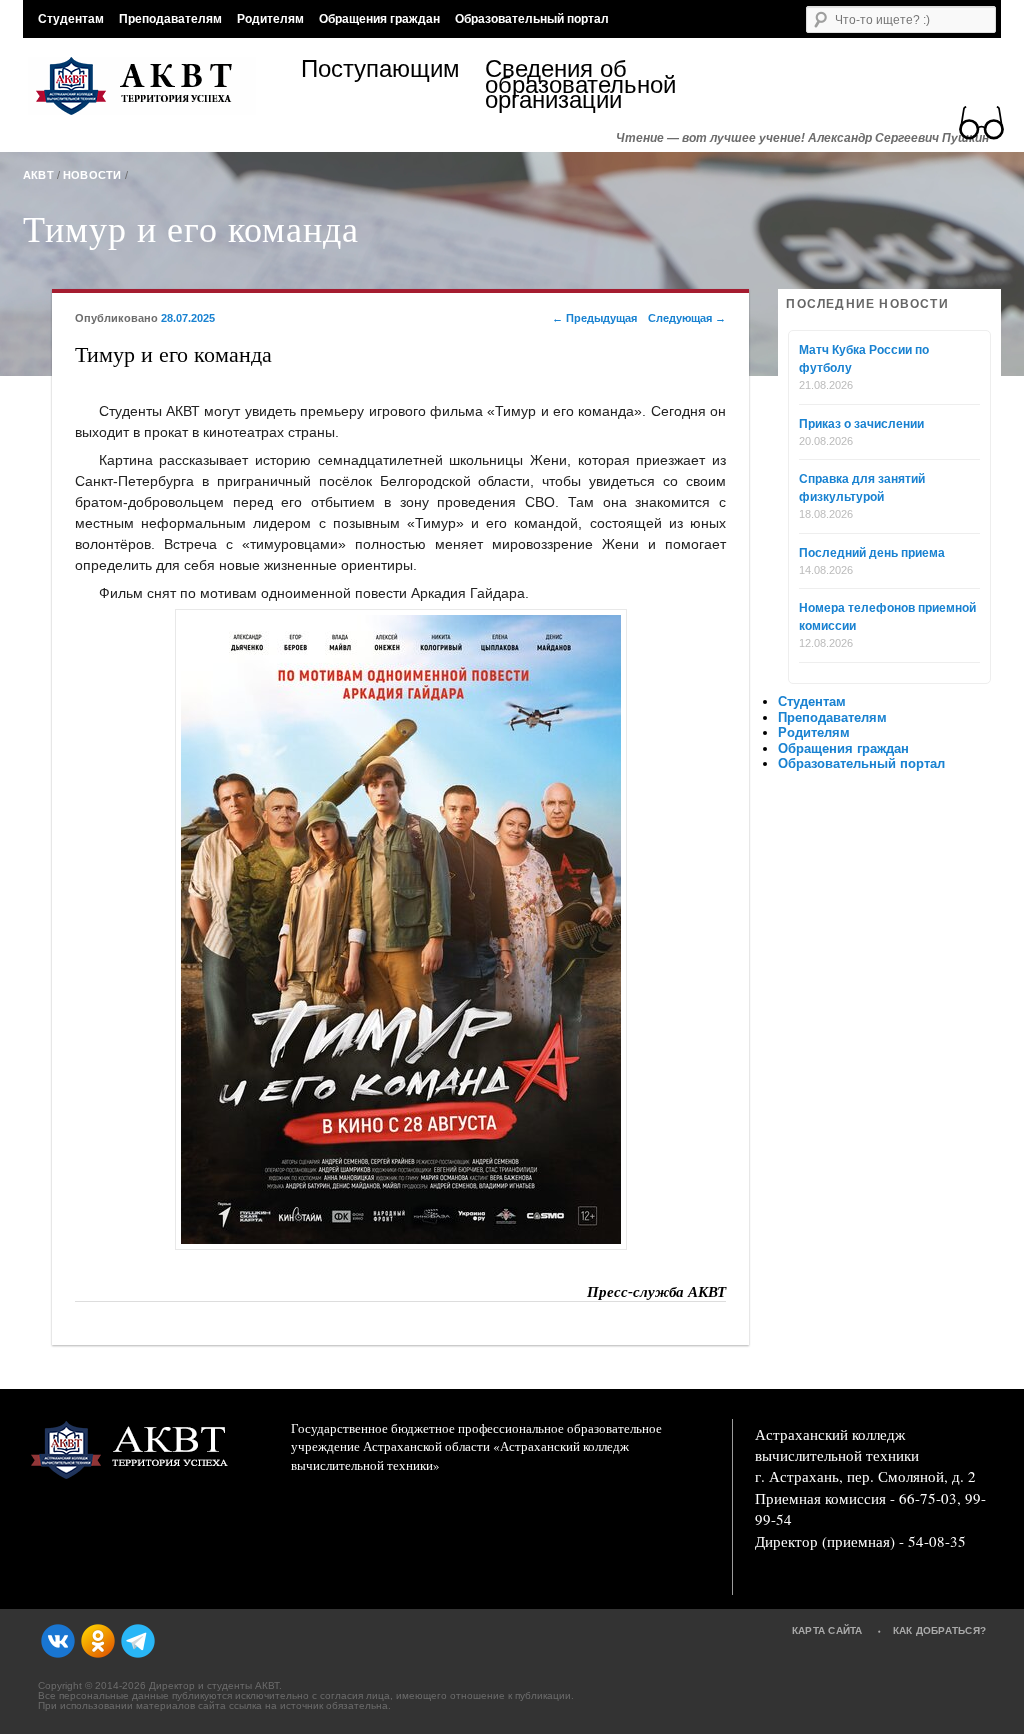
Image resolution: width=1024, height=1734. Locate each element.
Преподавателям (170, 19)
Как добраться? (940, 1630)
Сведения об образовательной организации (577, 84)
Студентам (71, 19)
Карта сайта (827, 1630)
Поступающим (380, 71)
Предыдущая (594, 318)
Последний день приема (872, 553)
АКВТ (38, 175)
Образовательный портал (532, 19)
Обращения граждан (379, 19)
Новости (92, 175)
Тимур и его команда (191, 228)
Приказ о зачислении (861, 424)
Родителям (270, 19)
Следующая (687, 318)
